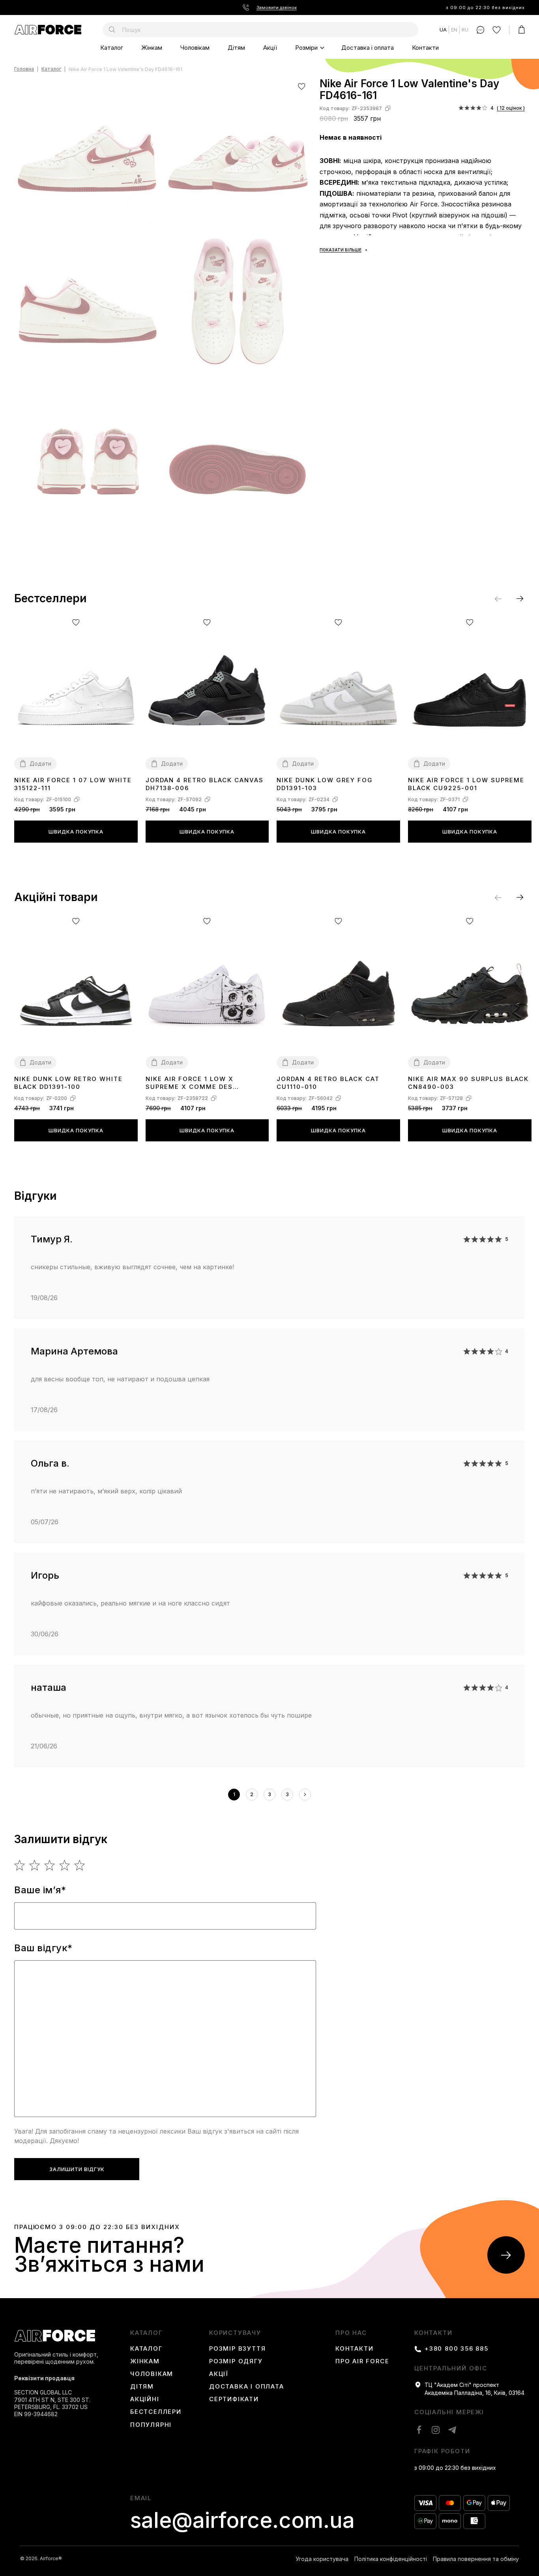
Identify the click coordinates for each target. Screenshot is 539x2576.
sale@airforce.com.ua (242, 2520)
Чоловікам (195, 48)
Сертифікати (234, 2399)
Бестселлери (156, 2412)
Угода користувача (322, 2559)
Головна (24, 69)
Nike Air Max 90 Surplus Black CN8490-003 (468, 1083)
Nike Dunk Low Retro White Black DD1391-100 (68, 1083)
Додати (40, 763)
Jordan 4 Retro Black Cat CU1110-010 (328, 1083)
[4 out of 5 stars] (65, 1865)
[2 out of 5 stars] (35, 1865)
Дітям (236, 48)
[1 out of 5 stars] (20, 1865)
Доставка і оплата (368, 48)
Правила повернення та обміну (476, 2559)
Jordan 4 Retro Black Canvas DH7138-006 (205, 784)
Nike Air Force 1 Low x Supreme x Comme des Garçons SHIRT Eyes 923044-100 (202, 1083)
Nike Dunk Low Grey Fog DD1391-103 (325, 784)
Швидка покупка (76, 832)
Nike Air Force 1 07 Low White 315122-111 (73, 784)
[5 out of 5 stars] (80, 1865)
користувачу (235, 2333)
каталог (146, 2333)
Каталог (112, 48)
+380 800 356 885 (457, 2349)
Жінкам (152, 48)
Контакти (425, 48)
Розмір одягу (236, 2361)
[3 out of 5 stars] (50, 1865)
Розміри (306, 48)
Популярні (151, 2425)
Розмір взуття (237, 2349)
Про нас (351, 2333)
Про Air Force (362, 2361)
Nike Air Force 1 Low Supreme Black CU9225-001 (466, 784)
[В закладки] (302, 86)
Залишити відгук (77, 2169)
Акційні (145, 2399)
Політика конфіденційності (391, 2559)
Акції (270, 48)
